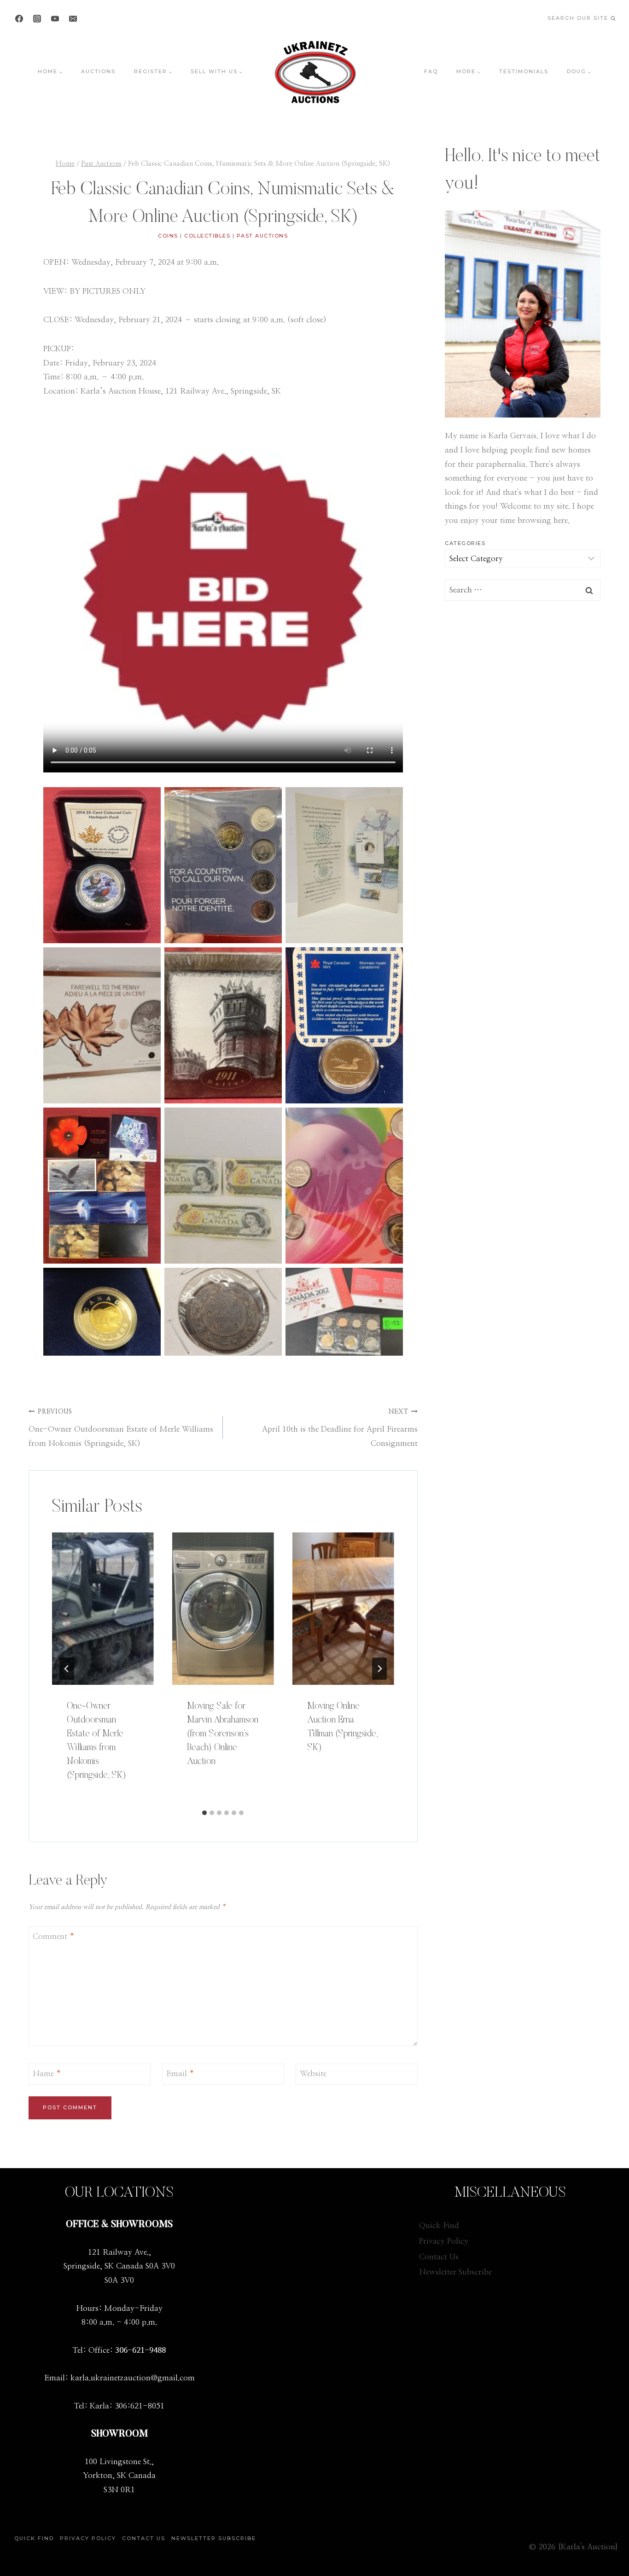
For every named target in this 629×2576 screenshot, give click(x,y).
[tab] (204, 1813)
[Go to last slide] (67, 1669)
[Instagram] (37, 18)
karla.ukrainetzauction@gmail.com (133, 2378)
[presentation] (103, 1609)
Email (180, 2074)
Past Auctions (262, 236)
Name (47, 2074)
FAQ (431, 71)
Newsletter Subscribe (455, 2272)
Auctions (98, 71)
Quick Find (439, 2225)
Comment (54, 1936)
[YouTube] (55, 18)
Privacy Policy (444, 2241)
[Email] (73, 18)
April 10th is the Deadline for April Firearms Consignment (340, 1428)
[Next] (379, 1669)
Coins (168, 236)
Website (313, 2074)
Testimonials (524, 71)
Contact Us (439, 2257)
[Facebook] (19, 18)
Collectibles (207, 236)
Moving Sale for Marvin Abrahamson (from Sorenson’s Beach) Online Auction (223, 1734)
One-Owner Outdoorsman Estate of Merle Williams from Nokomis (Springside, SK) (121, 1428)
